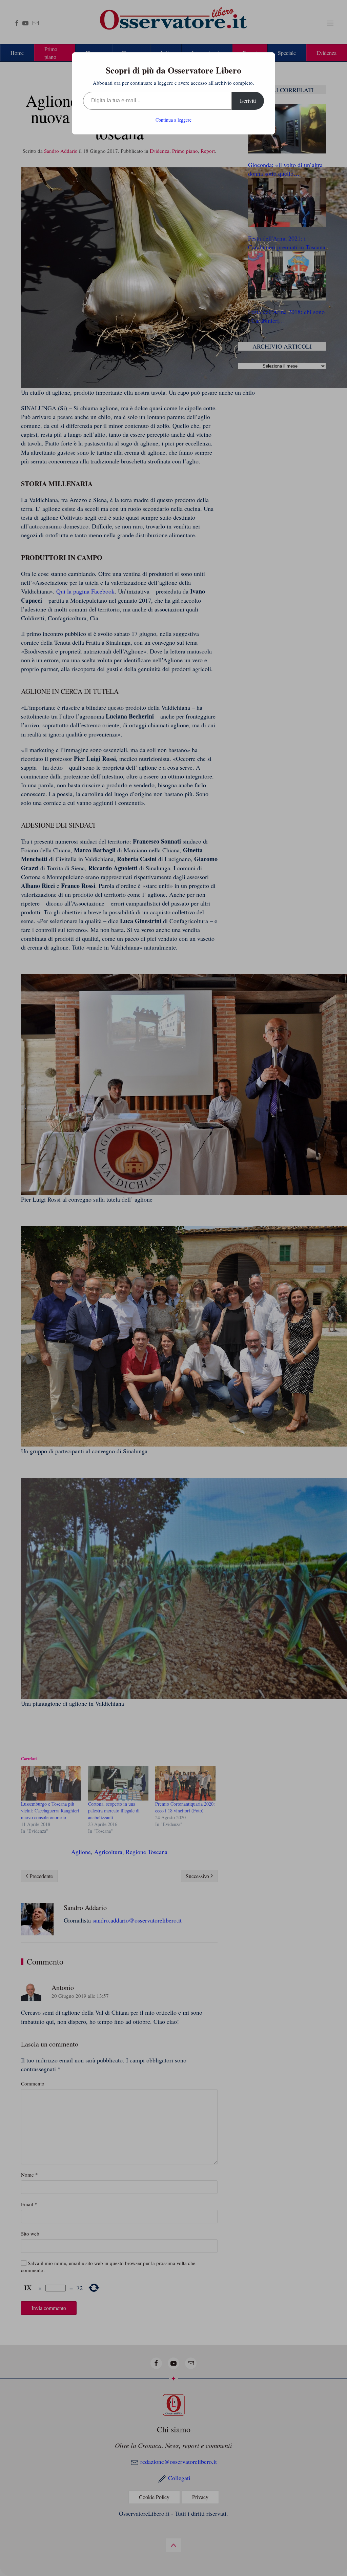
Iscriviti (248, 100)
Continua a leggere (173, 120)
